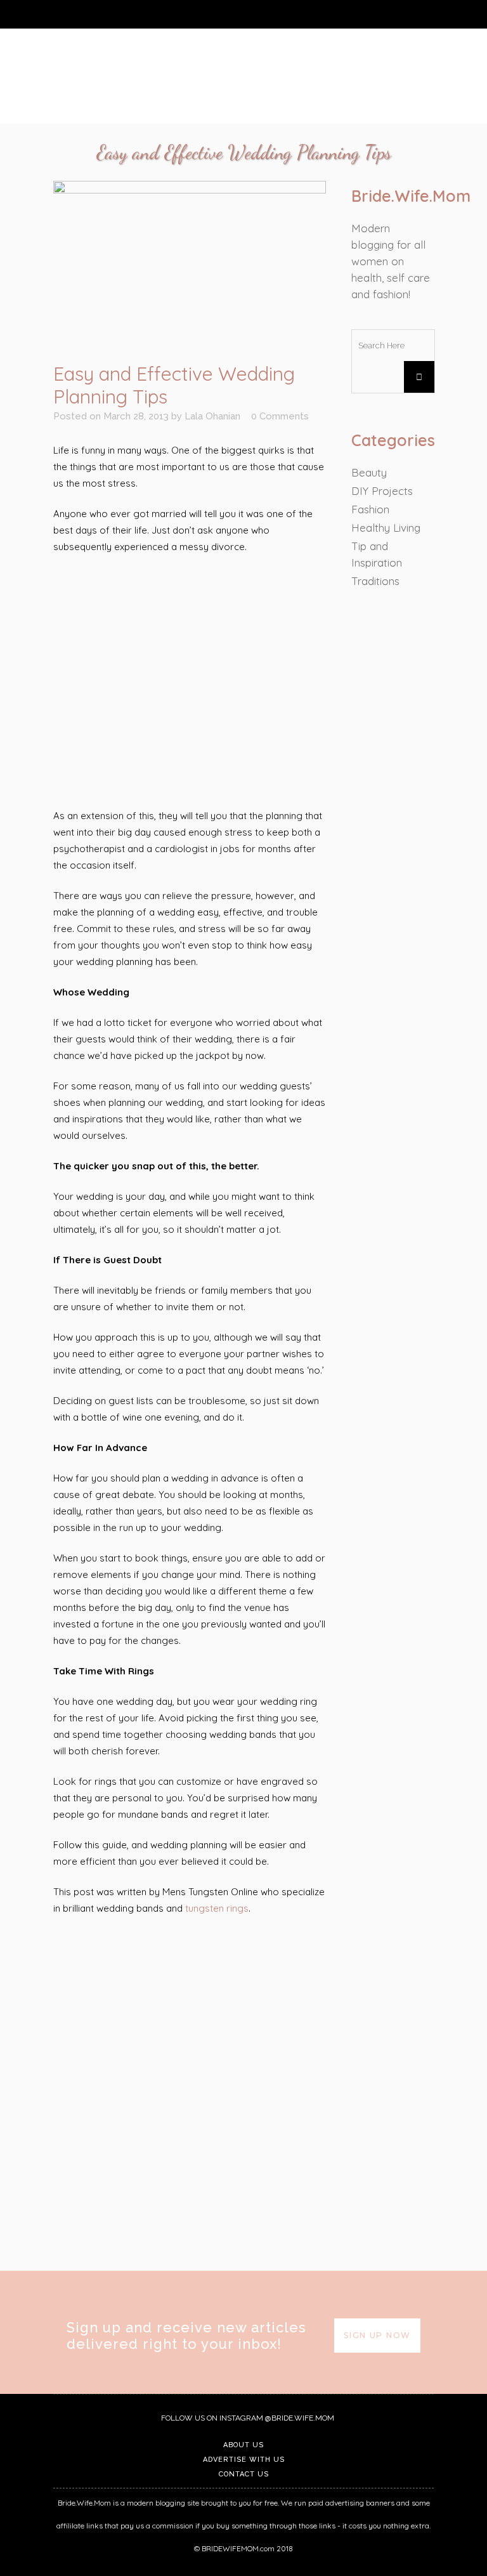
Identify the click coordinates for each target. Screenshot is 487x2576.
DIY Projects (382, 491)
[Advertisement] (190, 682)
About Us (243, 2445)
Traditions (375, 581)
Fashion (370, 509)
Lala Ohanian (212, 416)
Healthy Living (386, 528)
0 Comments (280, 416)
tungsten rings (217, 1908)
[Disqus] (190, 2091)
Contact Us (244, 2474)
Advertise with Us (244, 2460)
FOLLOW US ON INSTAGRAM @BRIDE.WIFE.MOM (247, 2418)
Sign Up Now (377, 2335)
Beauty (369, 472)
